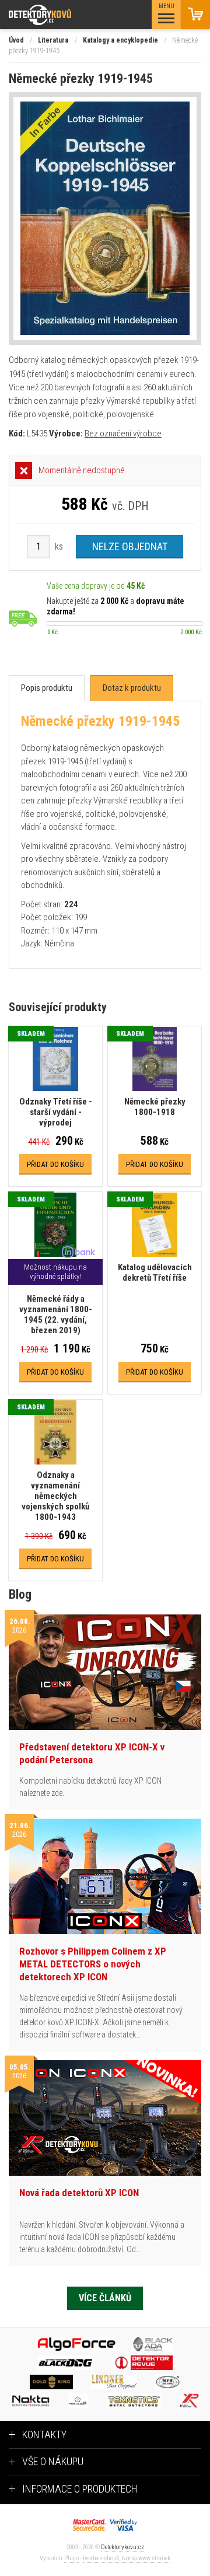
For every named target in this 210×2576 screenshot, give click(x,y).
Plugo (71, 2558)
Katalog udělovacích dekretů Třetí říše (155, 1273)
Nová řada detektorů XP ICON (79, 2193)
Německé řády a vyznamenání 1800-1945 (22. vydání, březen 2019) (56, 1315)
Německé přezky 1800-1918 (155, 1107)
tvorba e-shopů (101, 2558)
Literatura (53, 40)
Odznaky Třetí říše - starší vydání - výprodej (56, 1112)
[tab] (47, 688)
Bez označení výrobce (123, 434)
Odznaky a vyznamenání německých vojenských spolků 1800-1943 (55, 1496)
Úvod (16, 40)
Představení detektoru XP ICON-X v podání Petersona (92, 1753)
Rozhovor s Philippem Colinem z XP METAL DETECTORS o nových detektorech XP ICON (93, 1964)
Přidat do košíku (55, 1164)
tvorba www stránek (146, 2558)
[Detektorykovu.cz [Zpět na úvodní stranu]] (72, 15)
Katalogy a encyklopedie (120, 40)
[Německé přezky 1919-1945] (105, 219)
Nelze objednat (130, 546)
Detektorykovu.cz (123, 2547)
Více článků (105, 2298)
